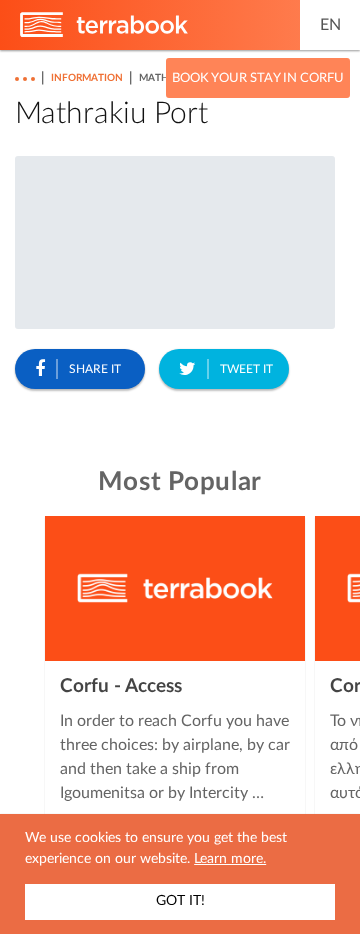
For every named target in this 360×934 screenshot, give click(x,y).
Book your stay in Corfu (258, 78)
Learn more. (230, 859)
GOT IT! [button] (180, 901)
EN (330, 25)
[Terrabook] (104, 33)
